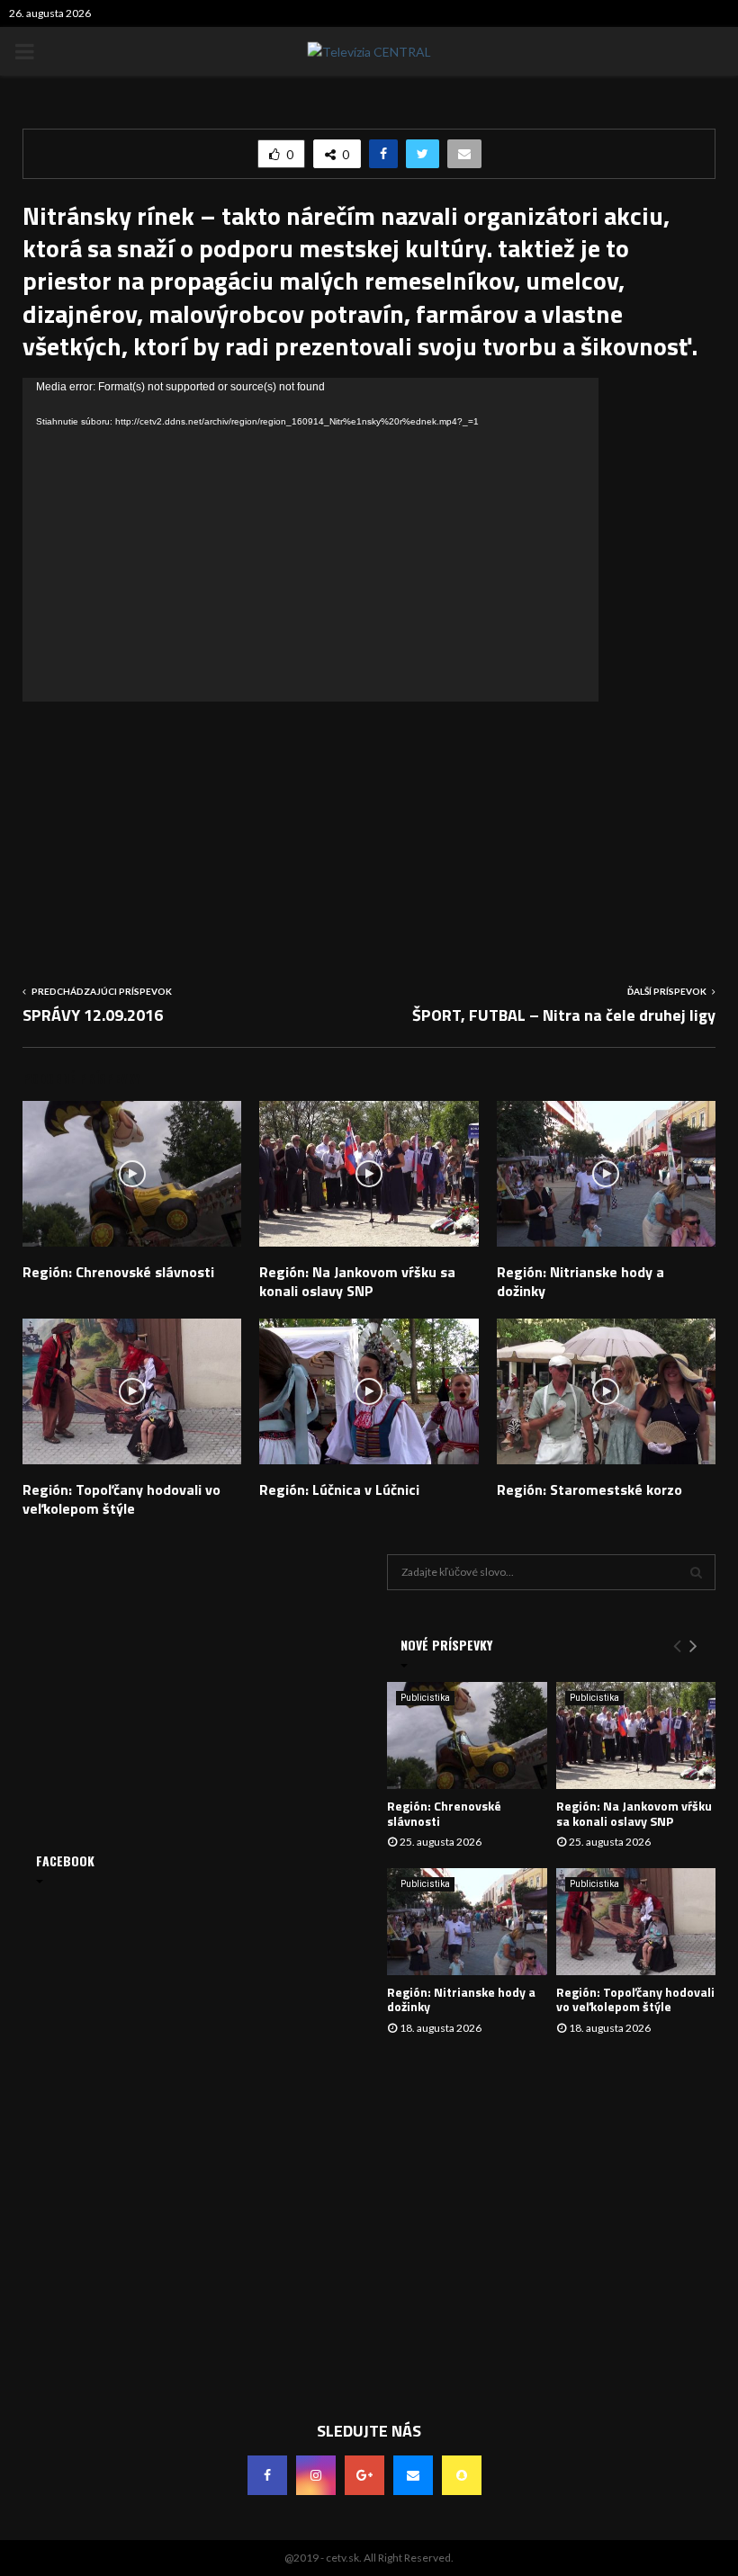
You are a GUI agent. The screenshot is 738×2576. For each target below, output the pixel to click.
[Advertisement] (369, 827)
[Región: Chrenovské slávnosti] (467, 1735)
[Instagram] (316, 2475)
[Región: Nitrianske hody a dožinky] (467, 1921)
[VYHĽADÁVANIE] (696, 1572)
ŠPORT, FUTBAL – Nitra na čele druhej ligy (564, 1015)
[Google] (364, 2475)
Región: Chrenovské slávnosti (118, 1272)
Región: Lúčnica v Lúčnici (339, 1489)
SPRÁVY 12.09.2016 (93, 1015)
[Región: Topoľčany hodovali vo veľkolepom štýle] (636, 1921)
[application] (310, 540)
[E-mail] (413, 2475)
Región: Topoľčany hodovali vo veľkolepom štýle (121, 1499)
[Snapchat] (462, 2475)
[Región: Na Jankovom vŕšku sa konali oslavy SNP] (636, 1735)
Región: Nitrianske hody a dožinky (580, 1281)
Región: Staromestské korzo (589, 1489)
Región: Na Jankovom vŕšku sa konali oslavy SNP (357, 1281)
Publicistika (425, 1698)
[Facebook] (267, 2475)
